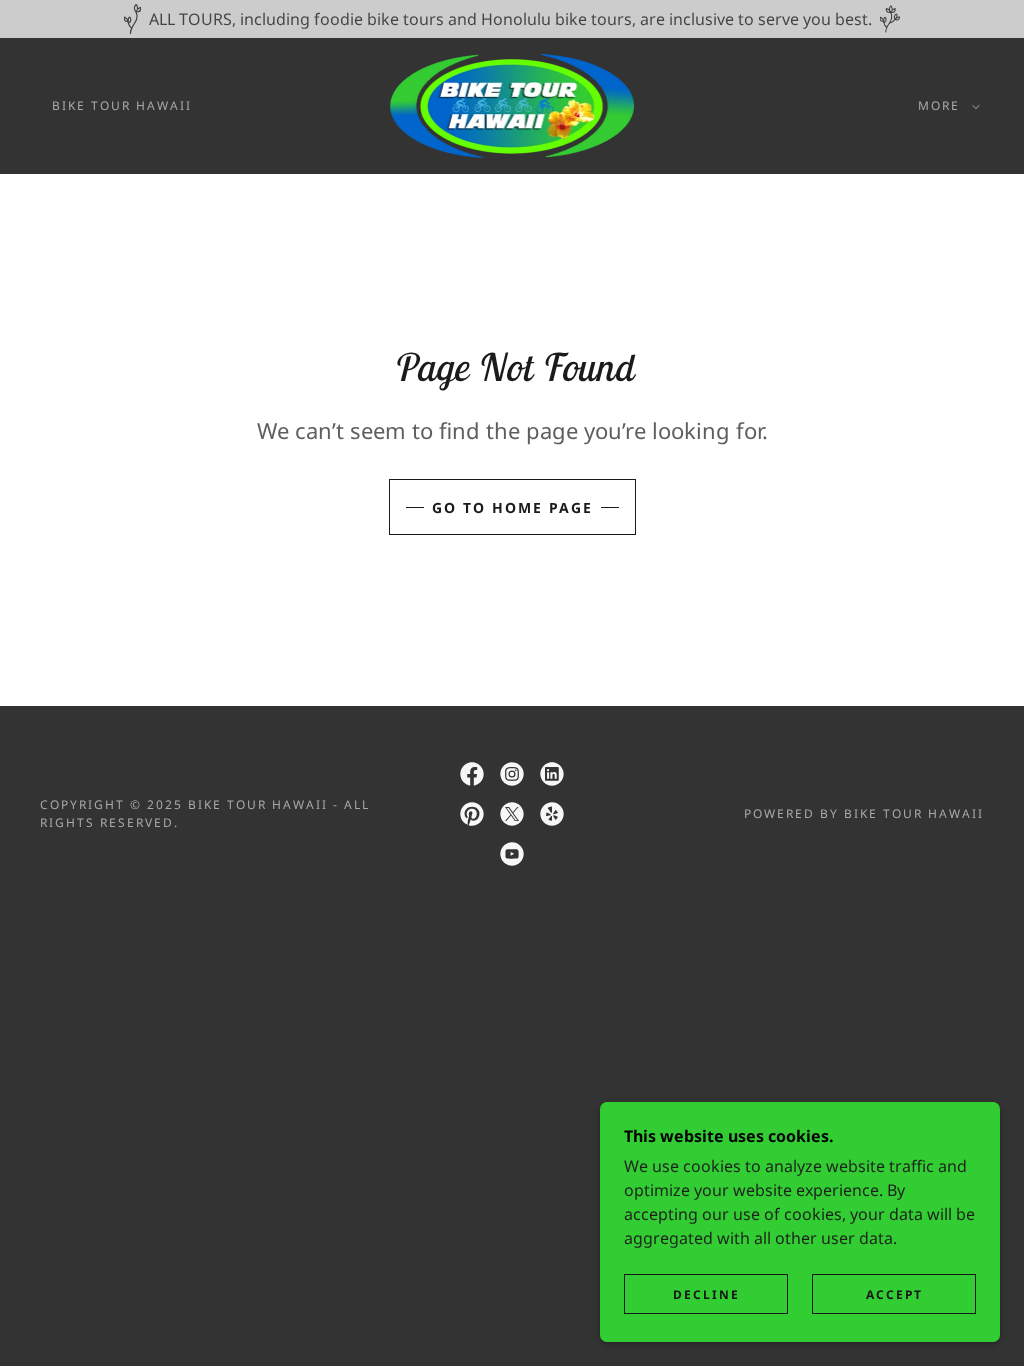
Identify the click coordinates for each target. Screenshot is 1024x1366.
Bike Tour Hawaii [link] (122, 105)
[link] (512, 104)
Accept (894, 1294)
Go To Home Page (512, 507)
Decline (706, 1294)
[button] (945, 106)
